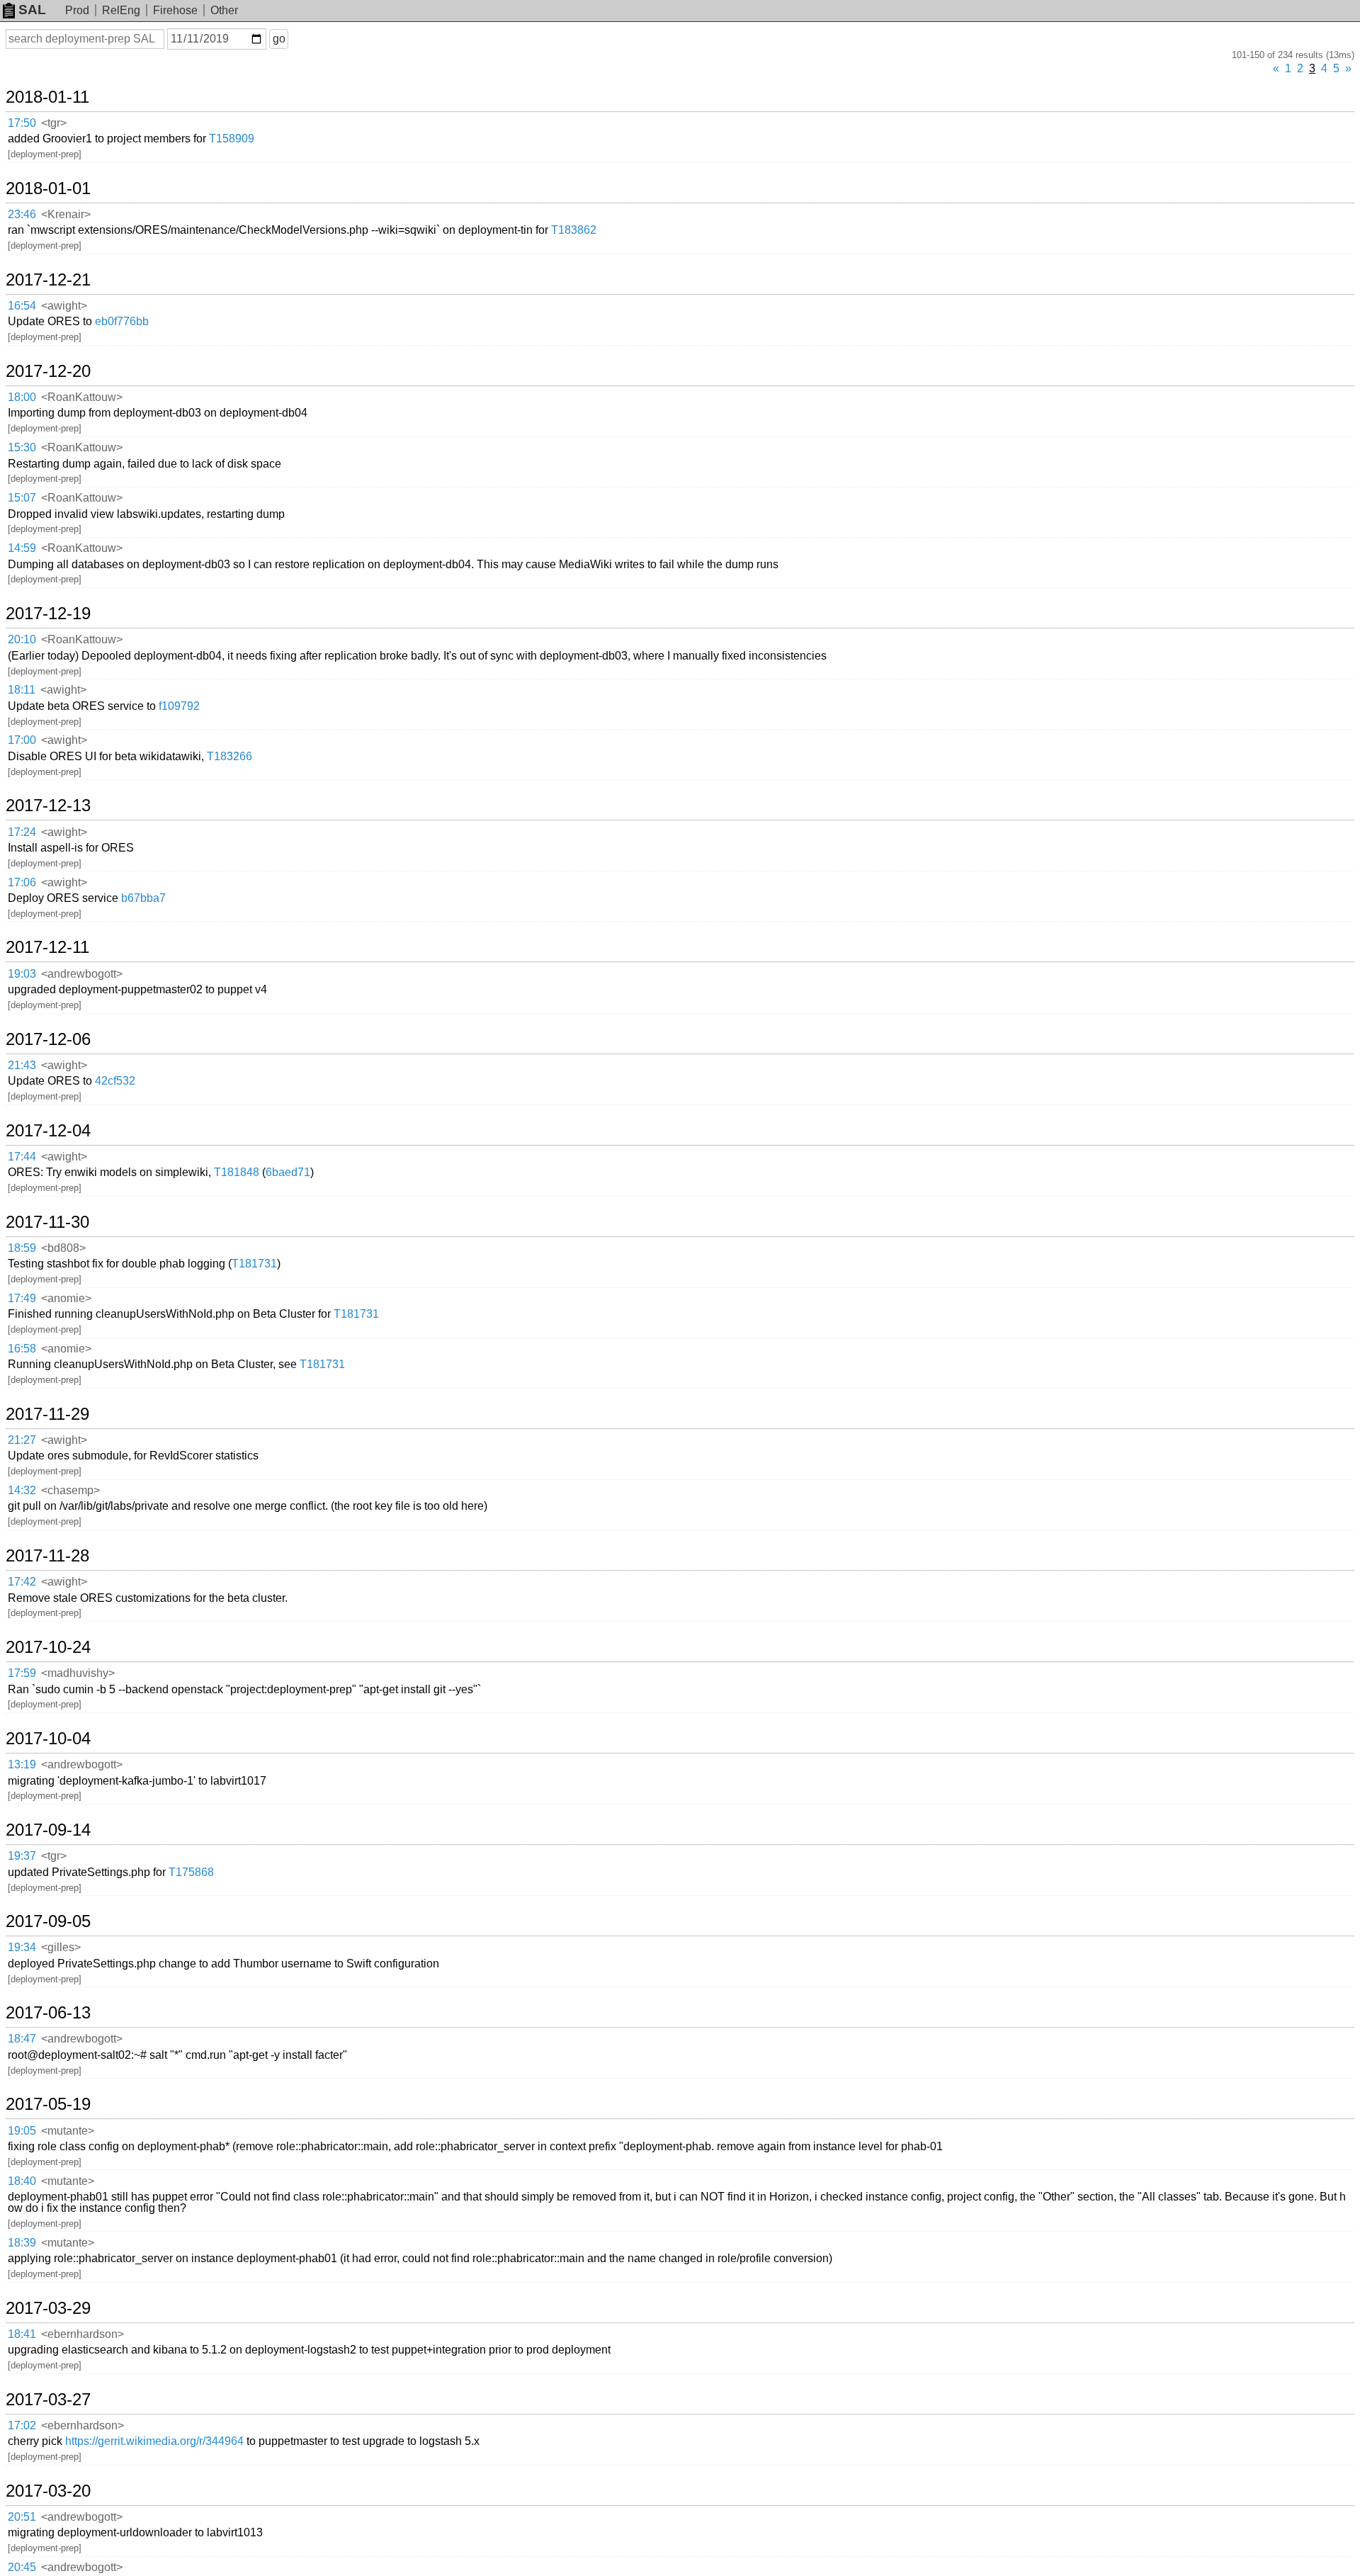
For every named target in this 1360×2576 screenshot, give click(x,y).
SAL (32, 10)
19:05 (22, 2131)
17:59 (22, 1673)
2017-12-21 (48, 280)
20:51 (22, 2517)
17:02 (22, 2425)
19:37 (22, 1856)
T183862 (574, 230)
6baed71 (288, 1172)
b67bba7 (143, 898)
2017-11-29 (47, 1414)
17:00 (22, 740)
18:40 (22, 2181)
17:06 (22, 882)
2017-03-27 (48, 2400)
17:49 (22, 1298)
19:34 (22, 1947)
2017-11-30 (47, 1222)
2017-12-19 (48, 614)
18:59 (22, 1248)
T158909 (232, 139)
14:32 (22, 1490)
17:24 (22, 832)
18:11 (22, 690)
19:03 (22, 974)
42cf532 (115, 1081)
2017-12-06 (48, 1039)
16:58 (22, 1349)
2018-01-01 (48, 188)
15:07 (22, 498)
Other (224, 10)
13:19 (22, 1764)
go (279, 39)
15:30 (22, 447)
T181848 (237, 1172)
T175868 (191, 1872)
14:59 (22, 548)
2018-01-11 (47, 97)
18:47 (22, 2039)
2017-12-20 (48, 371)
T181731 (254, 1264)
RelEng (121, 10)
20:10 (22, 639)
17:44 (22, 1157)
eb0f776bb (122, 321)
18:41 (22, 2334)
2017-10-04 (48, 1739)
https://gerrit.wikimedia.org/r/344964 (154, 2441)
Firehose (175, 10)
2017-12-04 (48, 1131)
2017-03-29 (48, 2308)
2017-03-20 (48, 2491)
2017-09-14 (48, 1830)
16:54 (22, 306)
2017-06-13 (48, 2013)
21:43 (22, 1065)
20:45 (22, 2567)
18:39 (22, 2243)
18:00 (22, 397)
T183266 (229, 756)
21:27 (22, 1440)
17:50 (22, 123)
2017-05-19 (48, 2104)
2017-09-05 (48, 1921)
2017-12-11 (47, 947)
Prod (77, 10)
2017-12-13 (48, 806)
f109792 (179, 706)
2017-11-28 (47, 1556)
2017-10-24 (48, 1647)
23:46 (22, 214)
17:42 (22, 1582)
